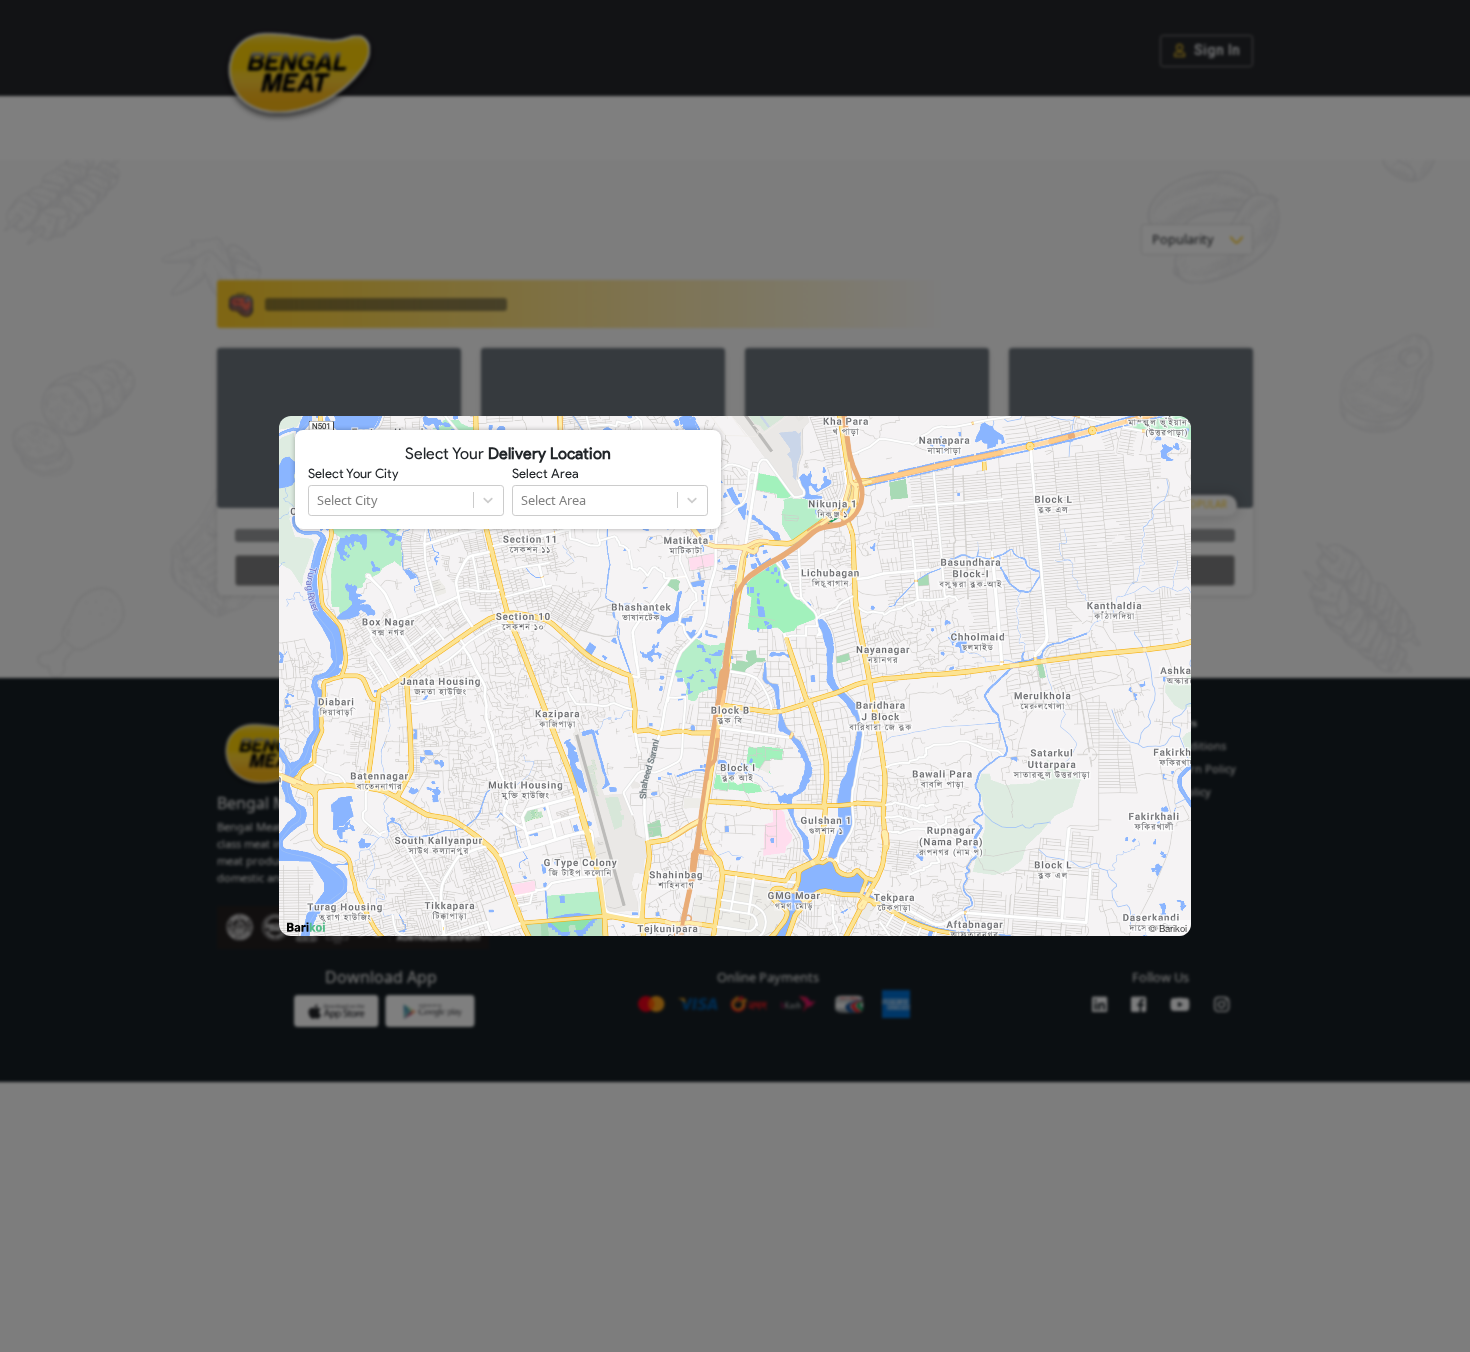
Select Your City (353, 474)
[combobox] (318, 500)
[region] (735, 676)
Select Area (545, 474)
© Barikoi (1168, 928)
